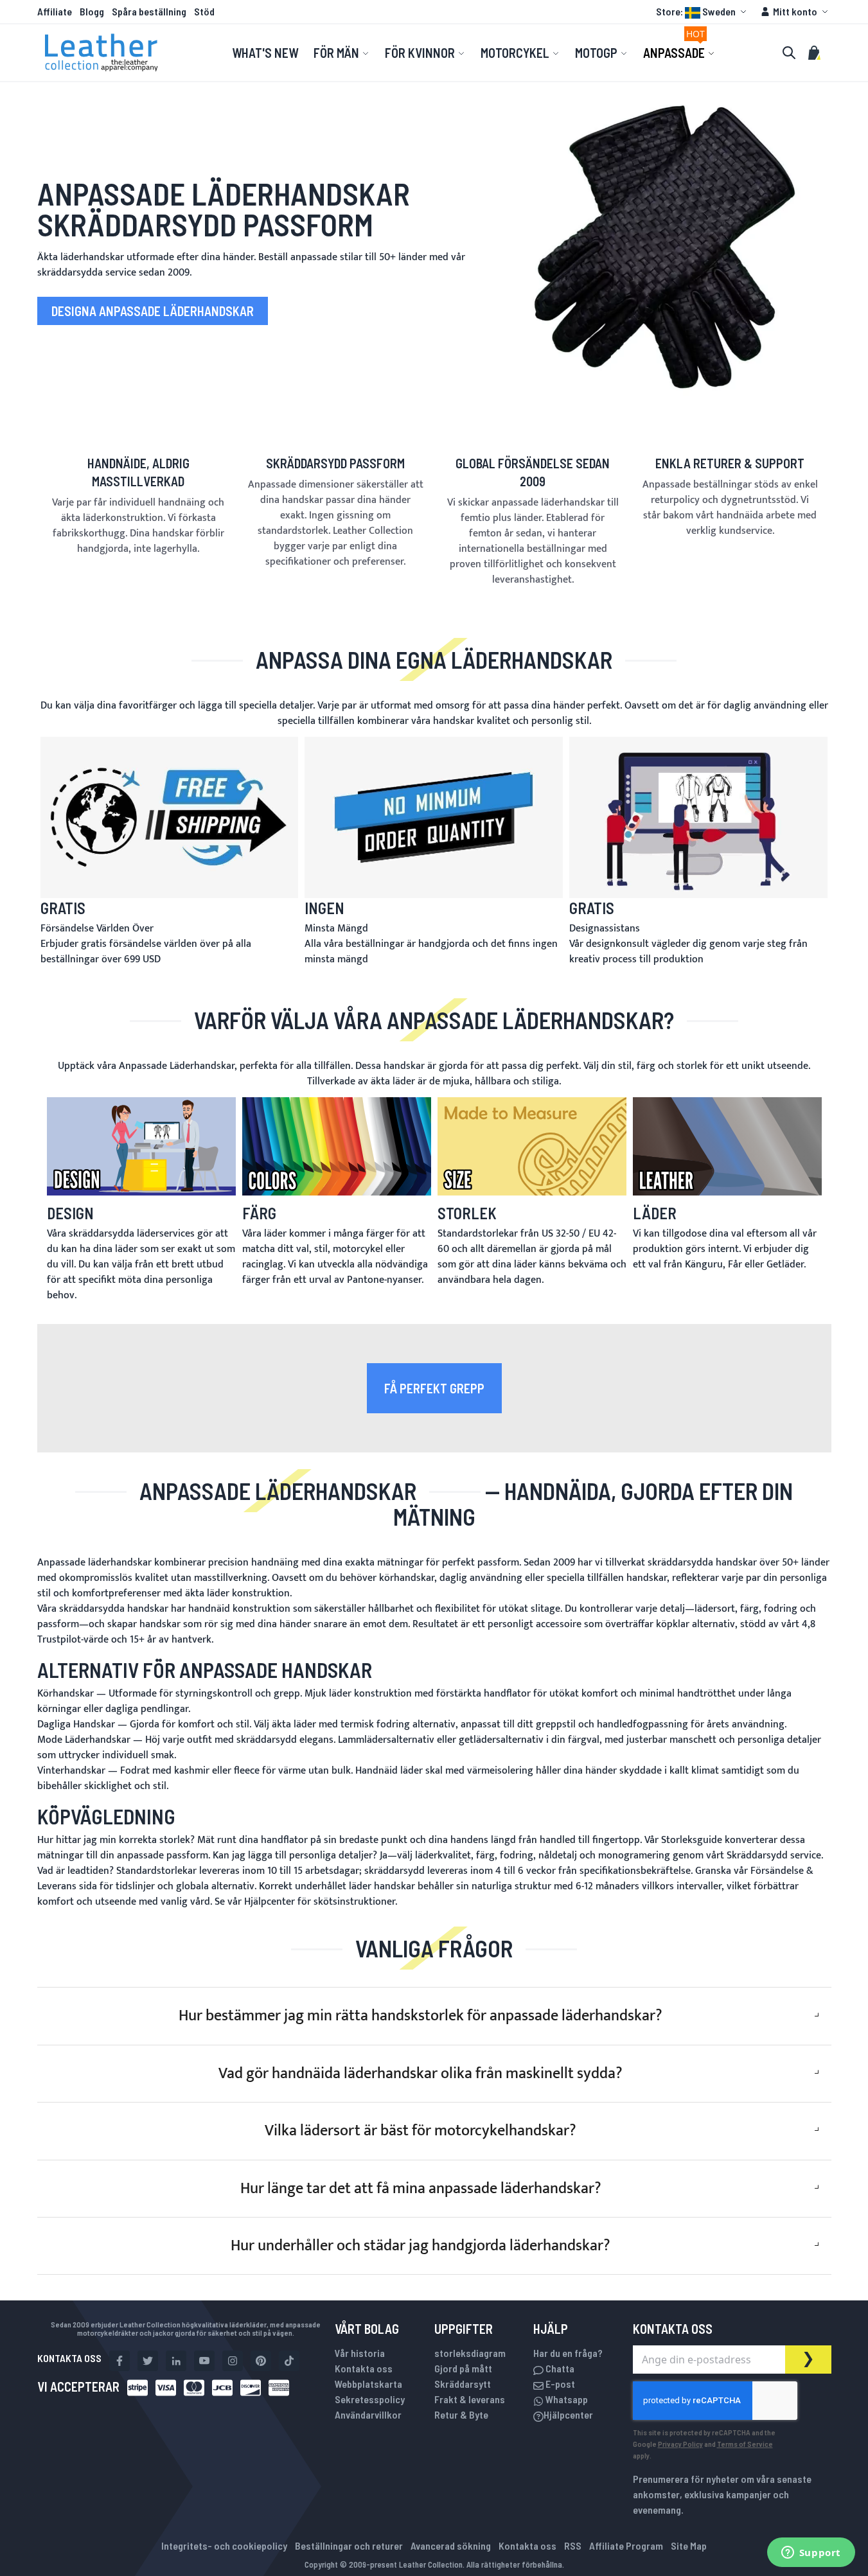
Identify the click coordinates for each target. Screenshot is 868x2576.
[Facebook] (120, 2361)
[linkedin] (176, 2361)
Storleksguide (692, 1840)
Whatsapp (566, 2399)
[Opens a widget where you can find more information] (811, 2554)
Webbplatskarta (368, 2384)
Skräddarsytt (463, 2384)
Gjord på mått (463, 2368)
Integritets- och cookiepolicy (224, 2545)
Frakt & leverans (470, 2399)
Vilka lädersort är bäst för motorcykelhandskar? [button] (421, 2131)
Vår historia (360, 2353)
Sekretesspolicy (370, 2399)
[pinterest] (261, 2361)
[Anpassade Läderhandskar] (665, 247)
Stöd (204, 11)
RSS (573, 2545)
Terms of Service (745, 2444)
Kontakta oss (364, 2368)
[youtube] (204, 2361)
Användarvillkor (368, 2414)
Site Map (689, 2545)
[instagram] (233, 2361)
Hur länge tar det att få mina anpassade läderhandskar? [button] (421, 2189)
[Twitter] (148, 2361)
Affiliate (55, 11)
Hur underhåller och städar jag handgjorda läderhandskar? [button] (421, 2246)
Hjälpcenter (270, 1902)
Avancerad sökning (451, 2545)
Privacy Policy (680, 2444)
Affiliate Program (626, 2545)
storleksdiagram (470, 2353)
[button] (703, 12)
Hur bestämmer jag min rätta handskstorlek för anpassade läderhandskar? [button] (421, 2016)
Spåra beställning (149, 11)
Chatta (559, 2368)
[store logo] (102, 53)
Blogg (92, 11)
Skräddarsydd (757, 1856)
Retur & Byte (461, 2414)
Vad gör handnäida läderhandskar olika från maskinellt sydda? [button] (421, 2074)
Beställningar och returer (349, 2545)
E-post (559, 2384)
